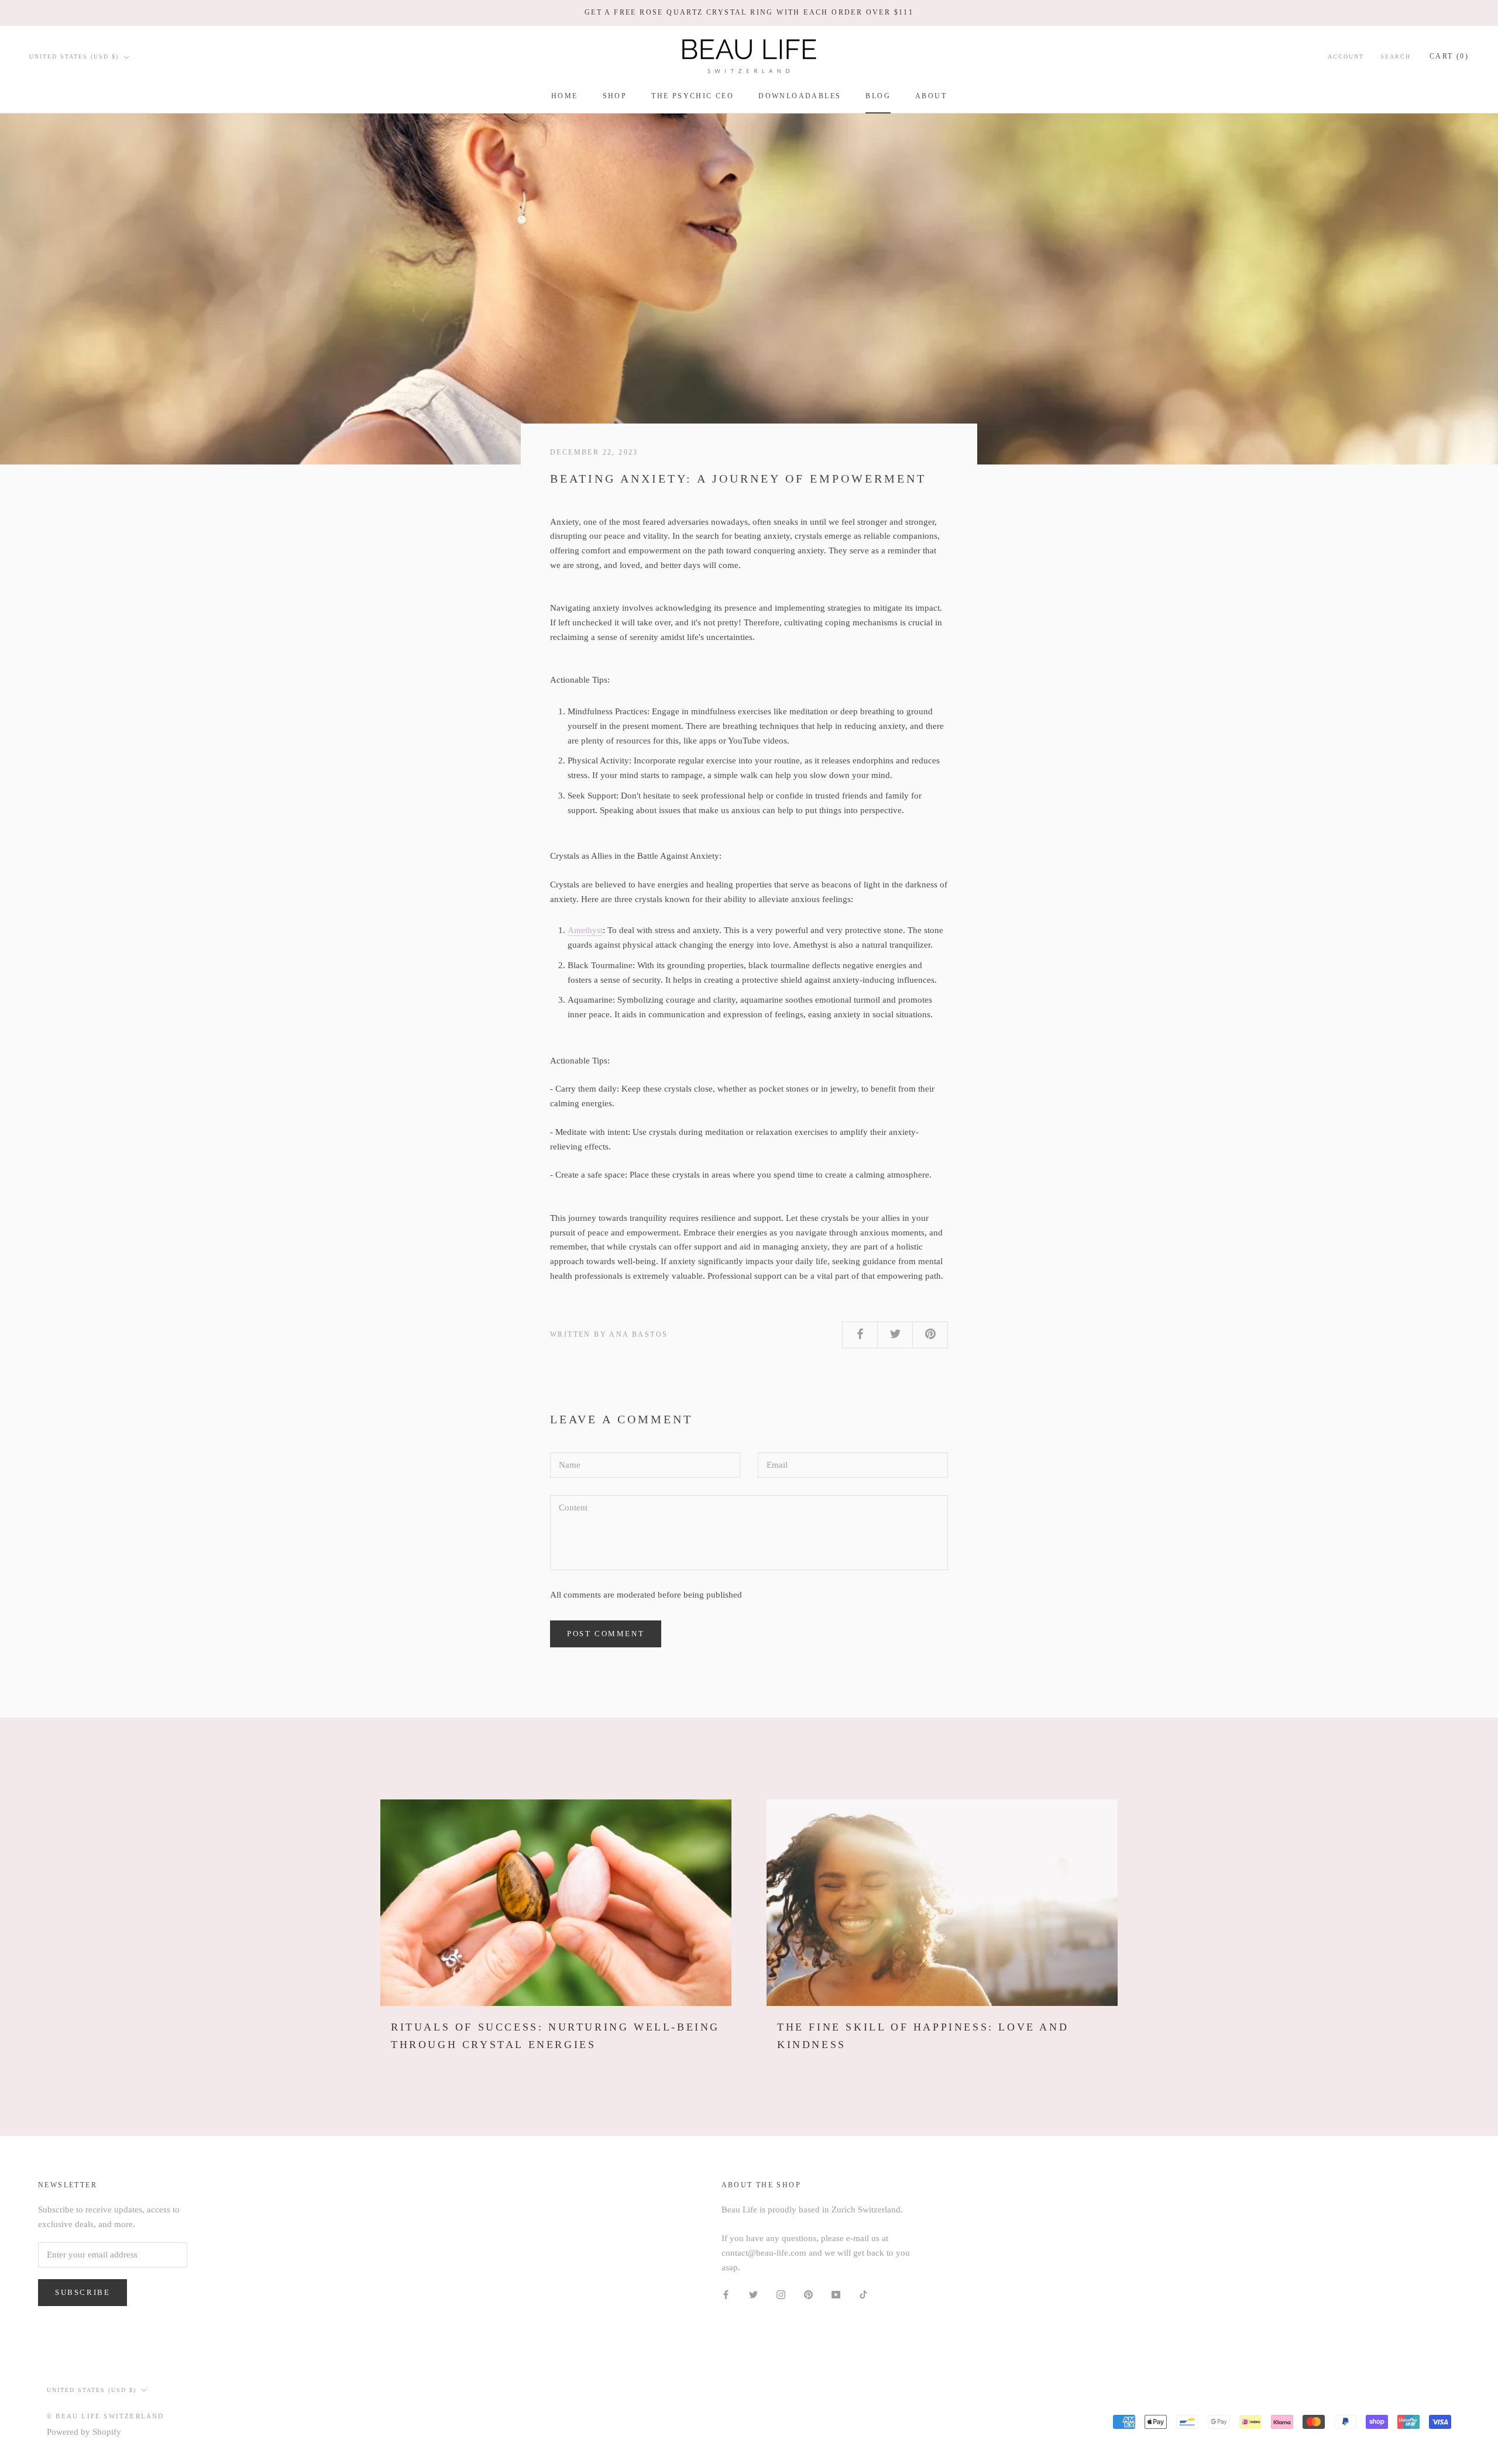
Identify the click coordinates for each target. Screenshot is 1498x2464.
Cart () (1449, 56)
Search (1396, 56)
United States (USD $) (74, 56)
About (931, 96)
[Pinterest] (808, 2293)
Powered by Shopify (84, 2432)
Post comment (606, 1634)
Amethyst (585, 930)
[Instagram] (781, 2293)
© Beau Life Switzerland (106, 2416)
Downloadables (800, 96)
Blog (878, 96)
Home (565, 96)
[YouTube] (836, 2293)
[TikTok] (863, 2293)
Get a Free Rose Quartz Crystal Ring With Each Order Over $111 (749, 12)
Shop (615, 96)
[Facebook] (726, 2293)
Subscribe (83, 2292)
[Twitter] (753, 2293)
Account (1346, 56)
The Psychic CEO (693, 96)
